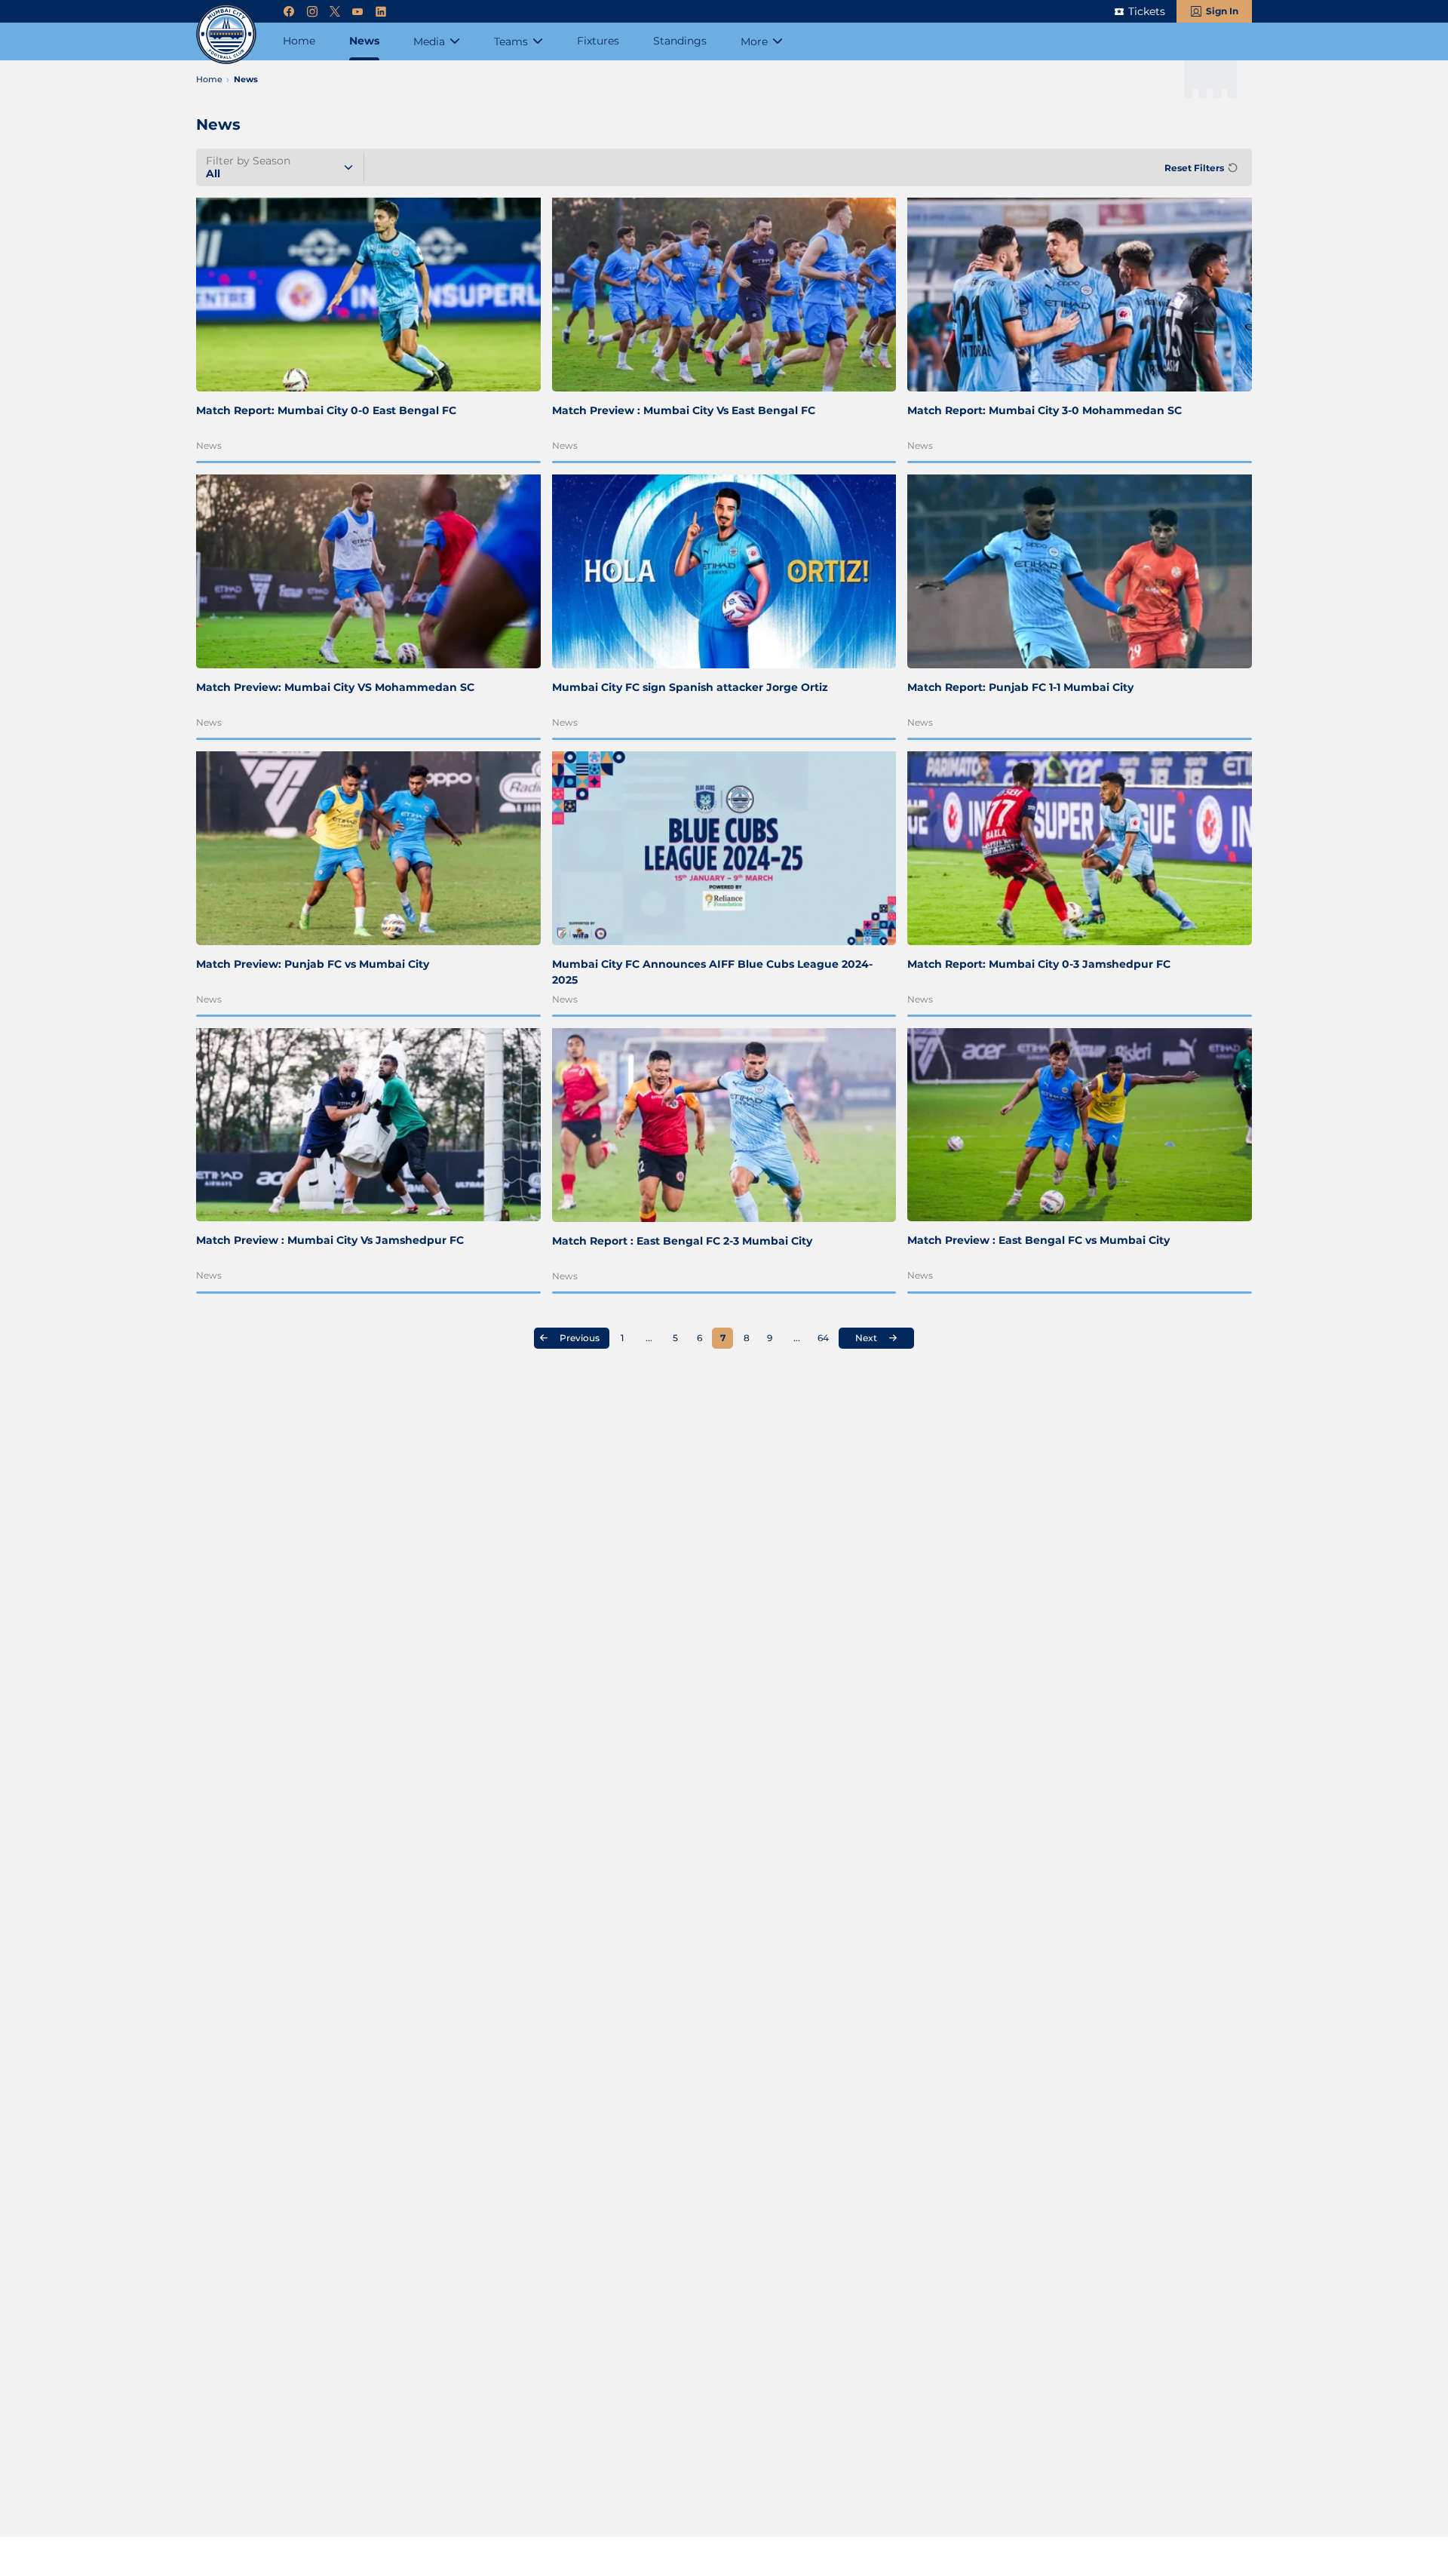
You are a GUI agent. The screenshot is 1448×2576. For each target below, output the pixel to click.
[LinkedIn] (381, 12)
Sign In (1222, 11)
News (209, 445)
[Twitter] (335, 12)
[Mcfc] (226, 34)
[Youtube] (357, 12)
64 (823, 1338)
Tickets (1147, 11)
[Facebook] (289, 12)
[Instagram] (312, 12)
